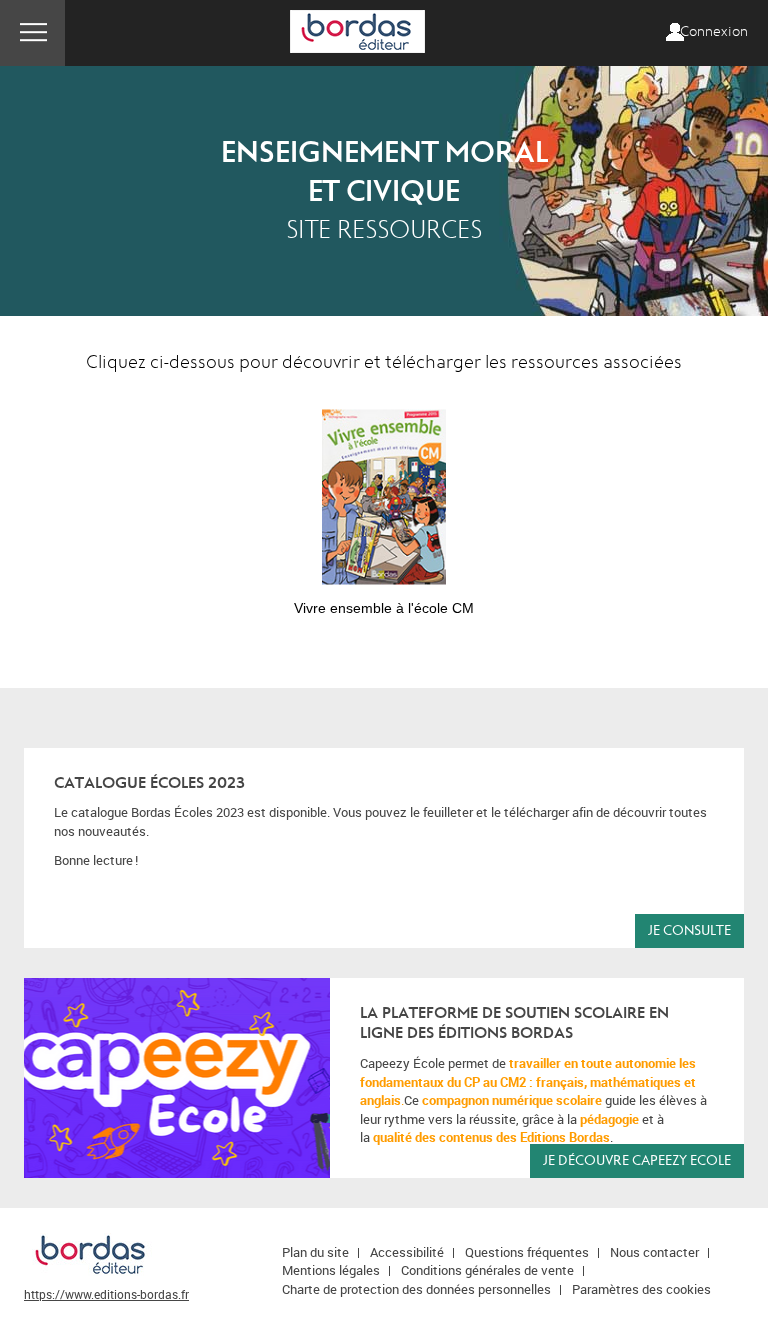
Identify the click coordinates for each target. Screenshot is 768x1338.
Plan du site (315, 1252)
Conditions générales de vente (487, 1270)
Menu (32, 33)
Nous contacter (654, 1252)
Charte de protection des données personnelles (416, 1289)
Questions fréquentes (527, 1252)
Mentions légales (331, 1270)
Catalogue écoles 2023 (149, 783)
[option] (384, 503)
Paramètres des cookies (641, 1289)
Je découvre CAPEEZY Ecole (637, 1160)
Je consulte (689, 930)
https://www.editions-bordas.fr (106, 1294)
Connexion (714, 32)
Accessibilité (407, 1252)
